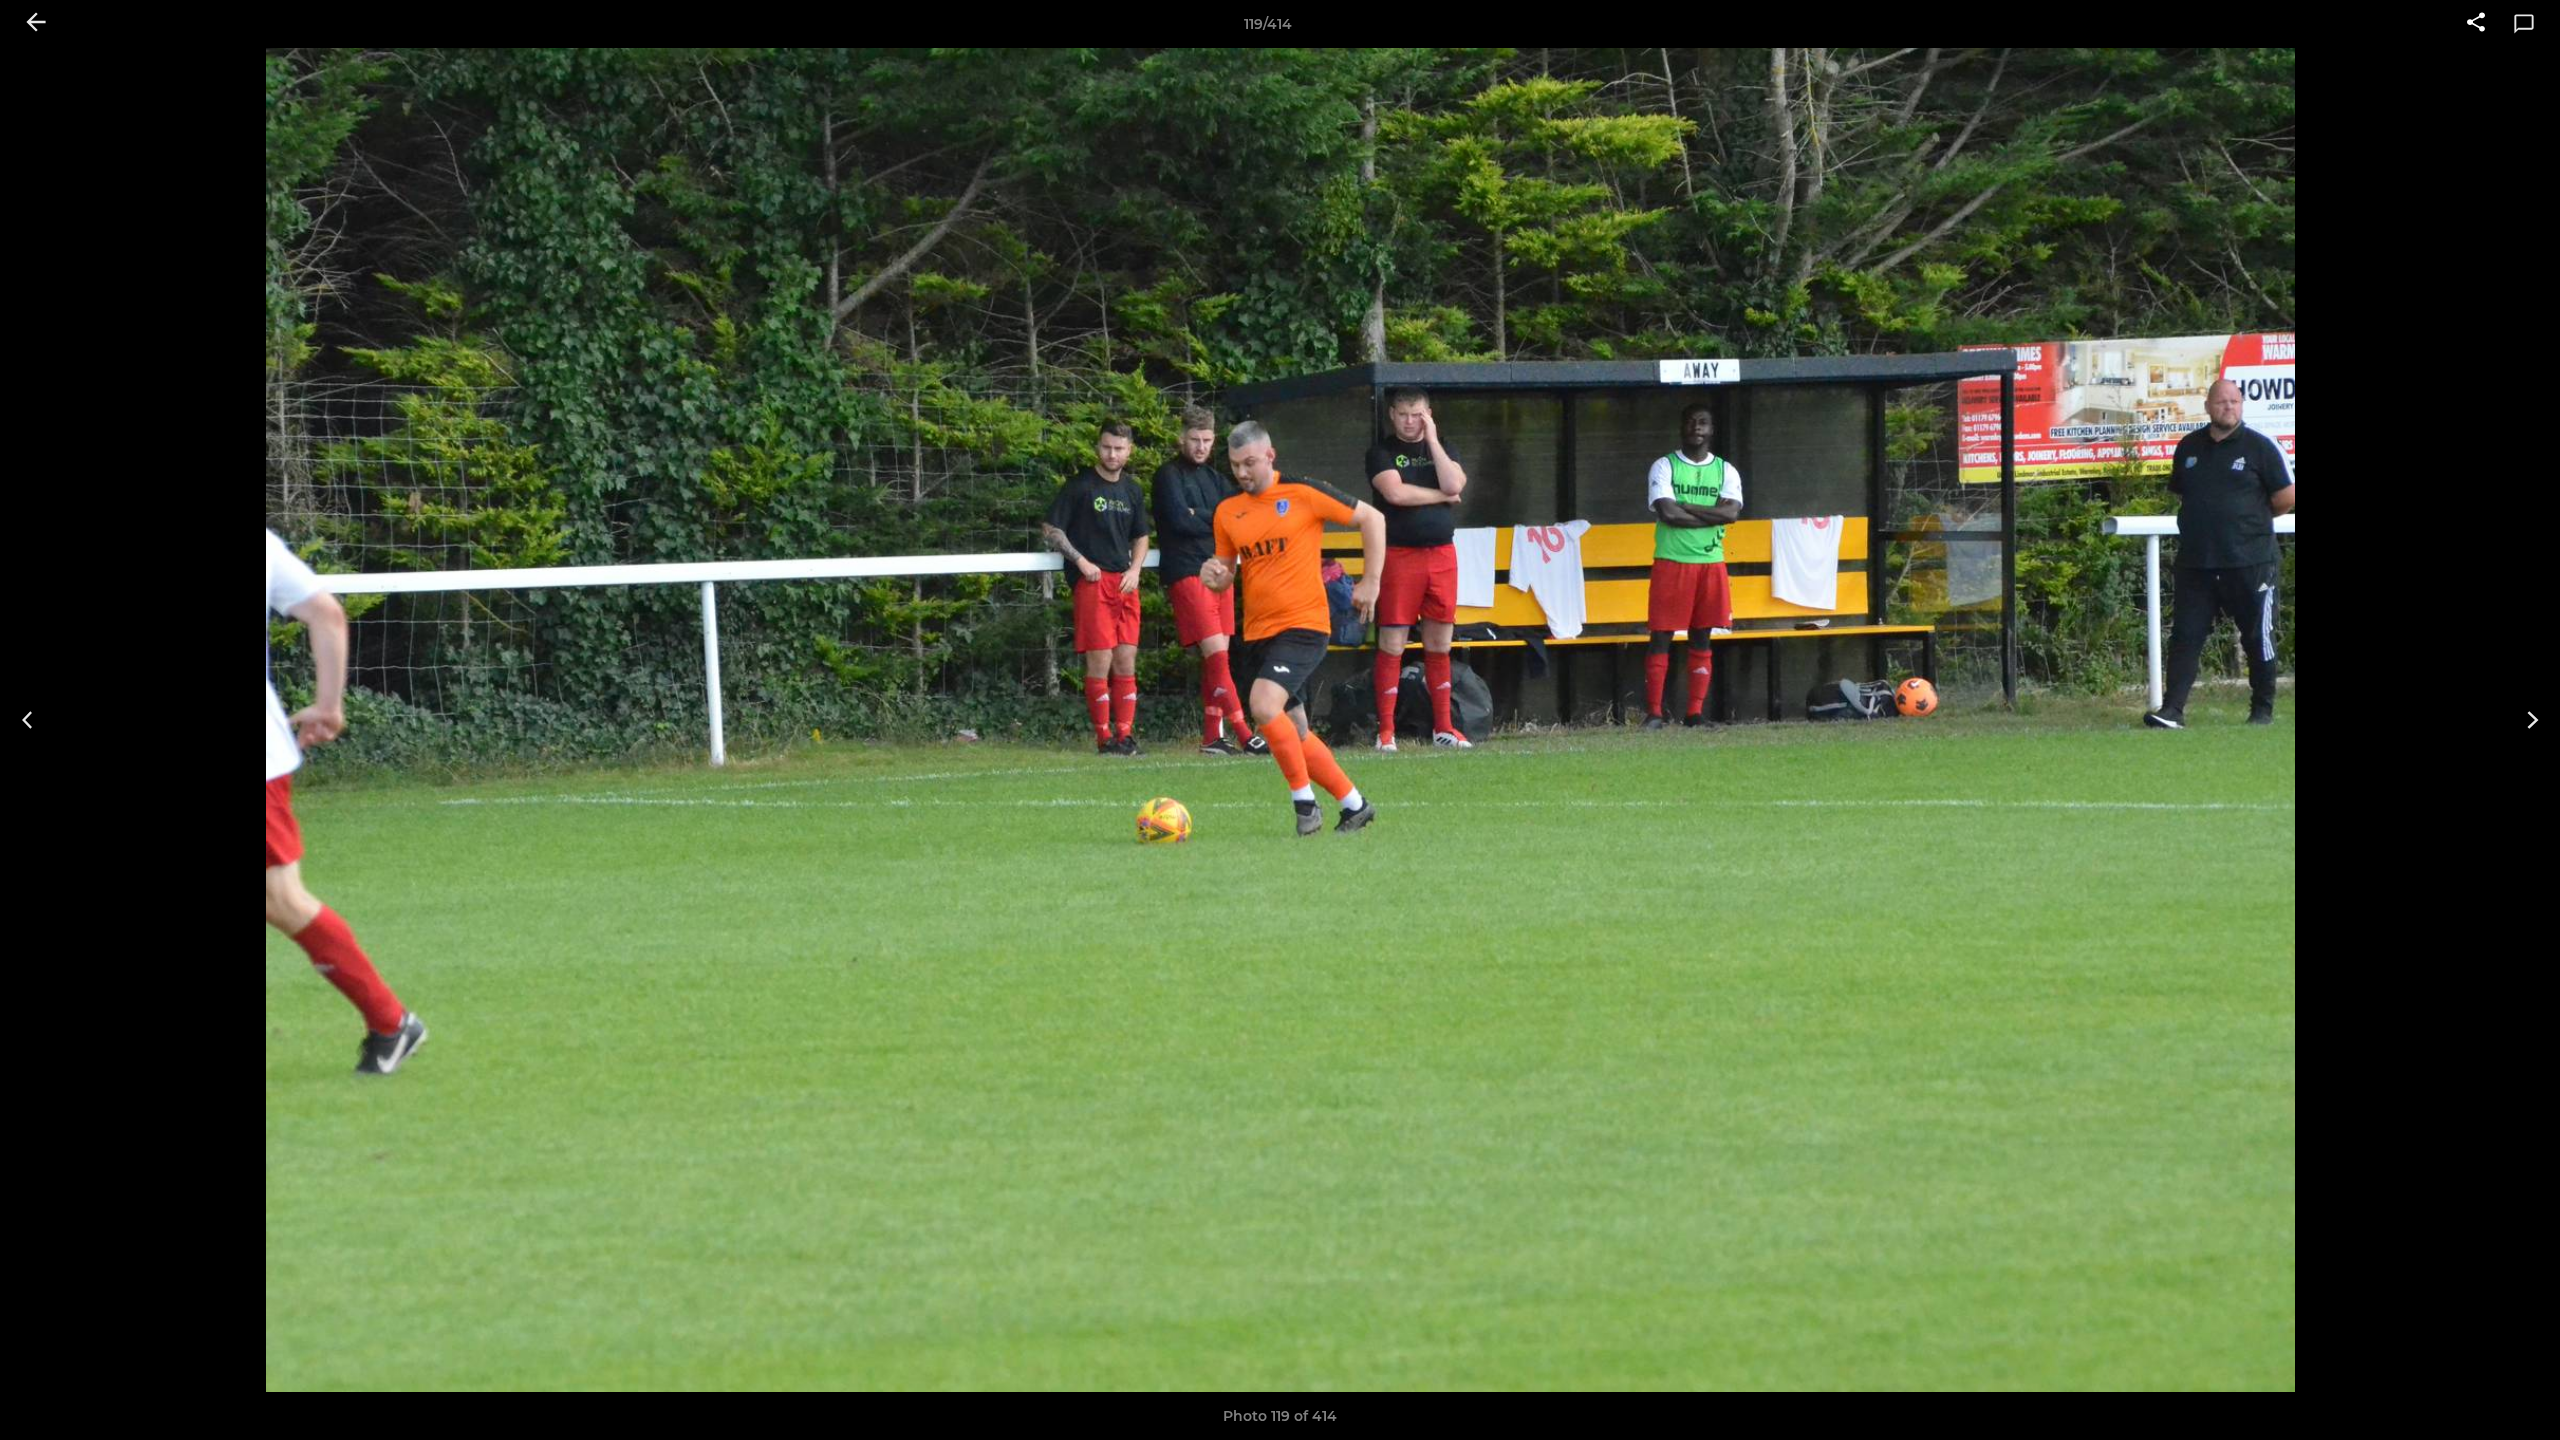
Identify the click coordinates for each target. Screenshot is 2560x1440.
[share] (2476, 24)
